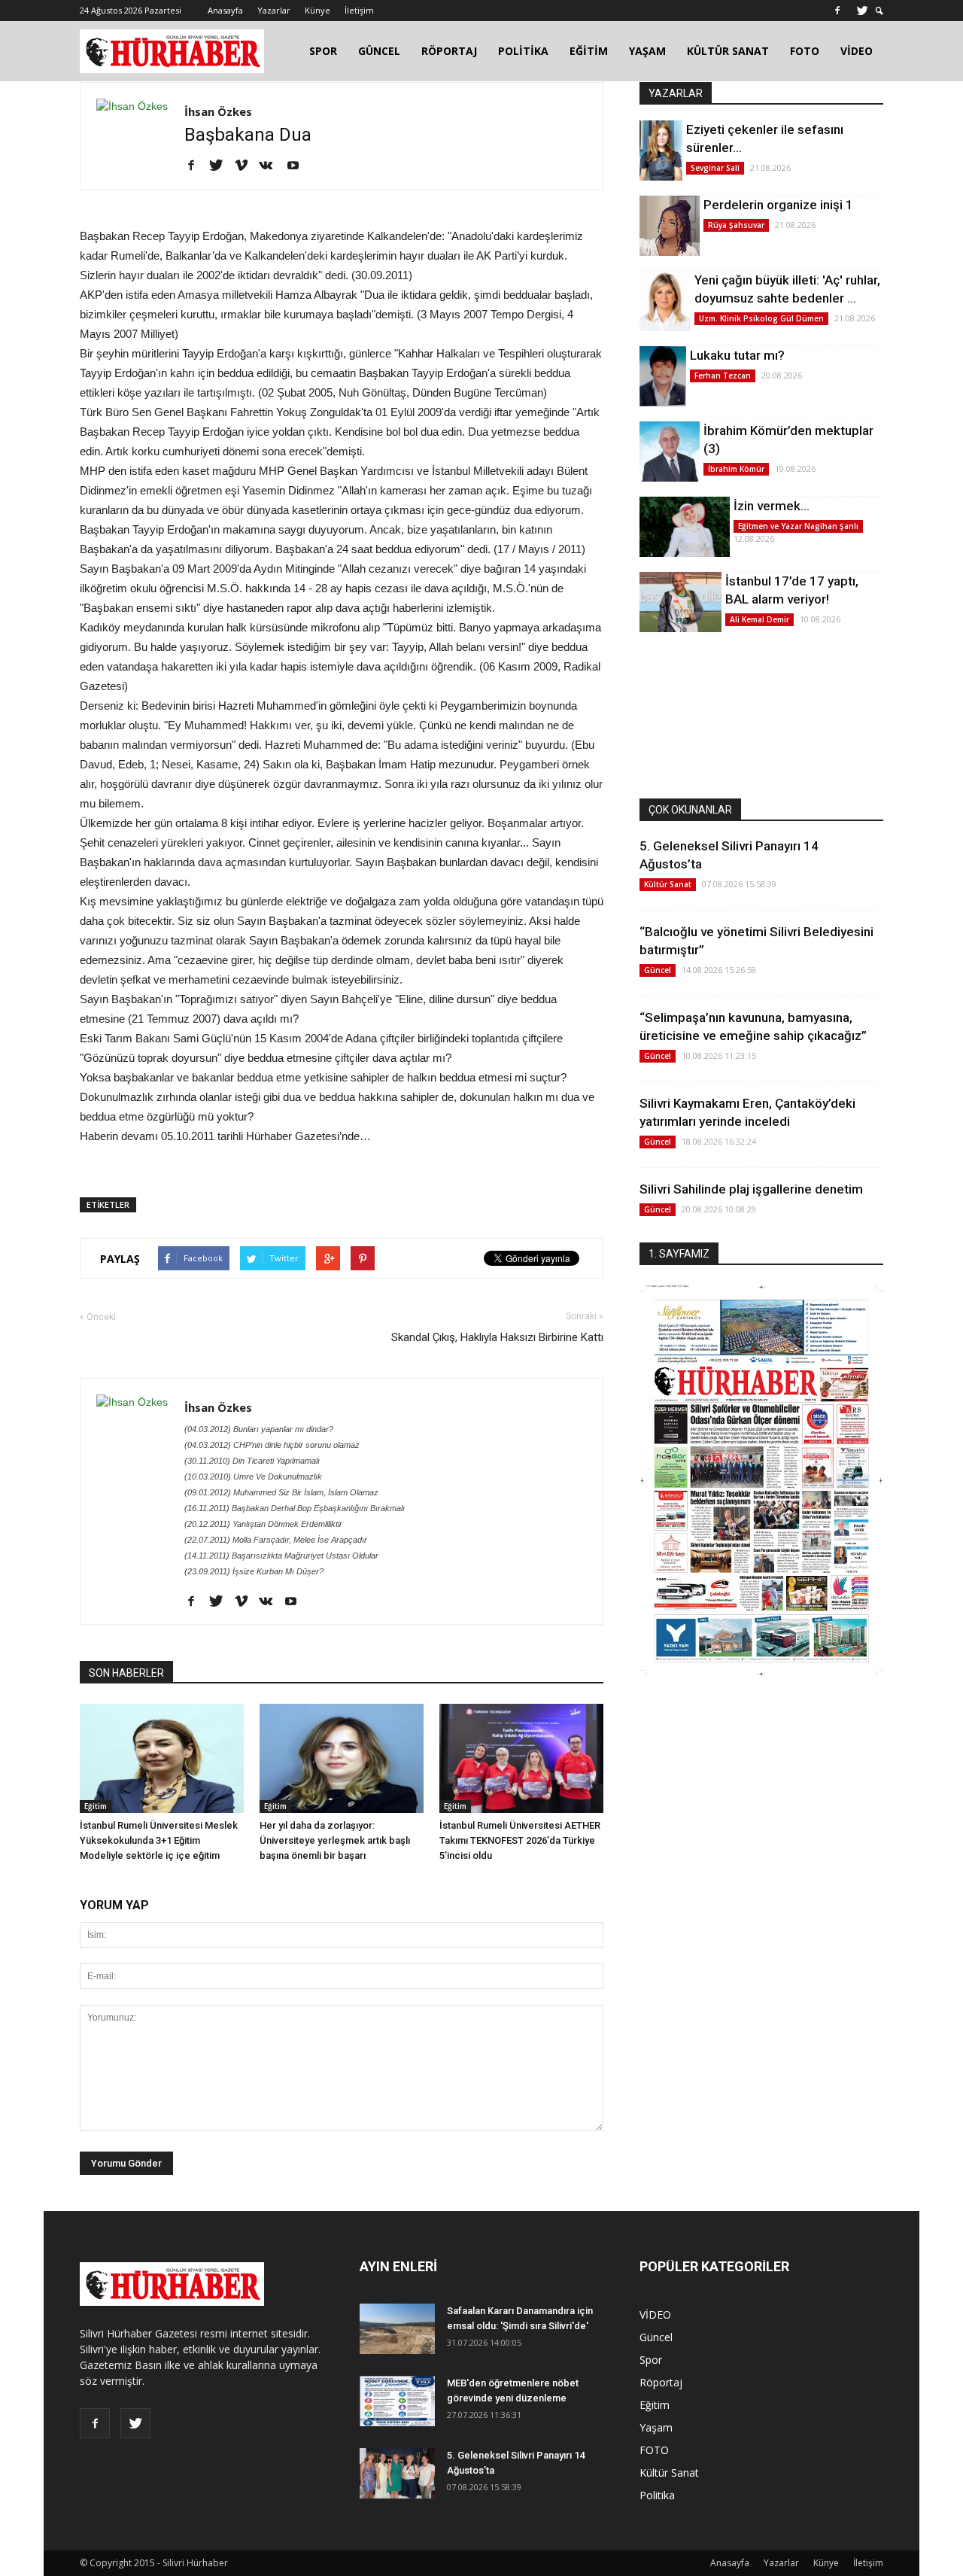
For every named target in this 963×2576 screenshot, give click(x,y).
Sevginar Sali (715, 168)
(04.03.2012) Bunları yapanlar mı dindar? (259, 1429)
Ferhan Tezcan (723, 376)
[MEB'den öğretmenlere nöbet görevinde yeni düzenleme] (397, 2401)
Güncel (658, 970)
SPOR (323, 51)
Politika (657, 2495)
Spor (651, 2360)
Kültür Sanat (668, 884)
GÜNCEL (379, 51)
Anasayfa (225, 10)
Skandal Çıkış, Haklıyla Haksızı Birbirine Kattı (497, 1337)
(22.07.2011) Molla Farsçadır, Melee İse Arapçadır (276, 1540)
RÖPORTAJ (449, 51)
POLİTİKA (523, 51)
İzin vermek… (772, 506)
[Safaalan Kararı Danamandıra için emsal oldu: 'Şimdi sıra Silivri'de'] (397, 2329)
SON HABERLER (126, 1673)
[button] (879, 11)
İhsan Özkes (218, 111)
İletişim (359, 10)
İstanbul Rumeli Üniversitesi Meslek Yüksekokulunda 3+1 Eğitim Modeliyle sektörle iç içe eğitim (159, 1840)
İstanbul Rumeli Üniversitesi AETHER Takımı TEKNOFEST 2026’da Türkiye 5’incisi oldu (520, 1840)
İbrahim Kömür (736, 469)
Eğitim (96, 1806)
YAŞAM (647, 51)
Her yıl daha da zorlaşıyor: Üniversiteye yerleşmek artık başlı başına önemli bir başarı (335, 1840)
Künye (317, 10)
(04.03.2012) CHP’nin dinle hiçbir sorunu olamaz (272, 1445)
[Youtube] (298, 166)
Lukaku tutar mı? (737, 355)
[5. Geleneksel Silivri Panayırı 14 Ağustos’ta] (397, 2473)
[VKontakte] (271, 166)
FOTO (805, 51)
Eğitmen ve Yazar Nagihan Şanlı (798, 526)
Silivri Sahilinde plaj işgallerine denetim (751, 1189)
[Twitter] (862, 11)
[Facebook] (837, 11)
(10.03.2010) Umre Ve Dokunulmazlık (253, 1477)
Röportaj (661, 2382)
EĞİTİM (589, 51)
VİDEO (857, 51)
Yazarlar (274, 10)
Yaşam (656, 2427)
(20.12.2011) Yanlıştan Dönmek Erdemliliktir (263, 1524)
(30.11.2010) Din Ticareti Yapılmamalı (252, 1461)
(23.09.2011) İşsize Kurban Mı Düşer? (254, 1571)
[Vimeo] (246, 166)
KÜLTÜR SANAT (728, 51)
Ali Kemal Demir (759, 619)
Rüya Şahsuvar (736, 225)
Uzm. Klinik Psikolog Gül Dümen (761, 318)
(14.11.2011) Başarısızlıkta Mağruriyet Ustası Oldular (281, 1556)
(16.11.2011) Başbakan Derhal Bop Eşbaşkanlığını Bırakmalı (295, 1508)
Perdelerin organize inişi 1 (778, 205)
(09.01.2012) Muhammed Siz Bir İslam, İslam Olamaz (281, 1492)
